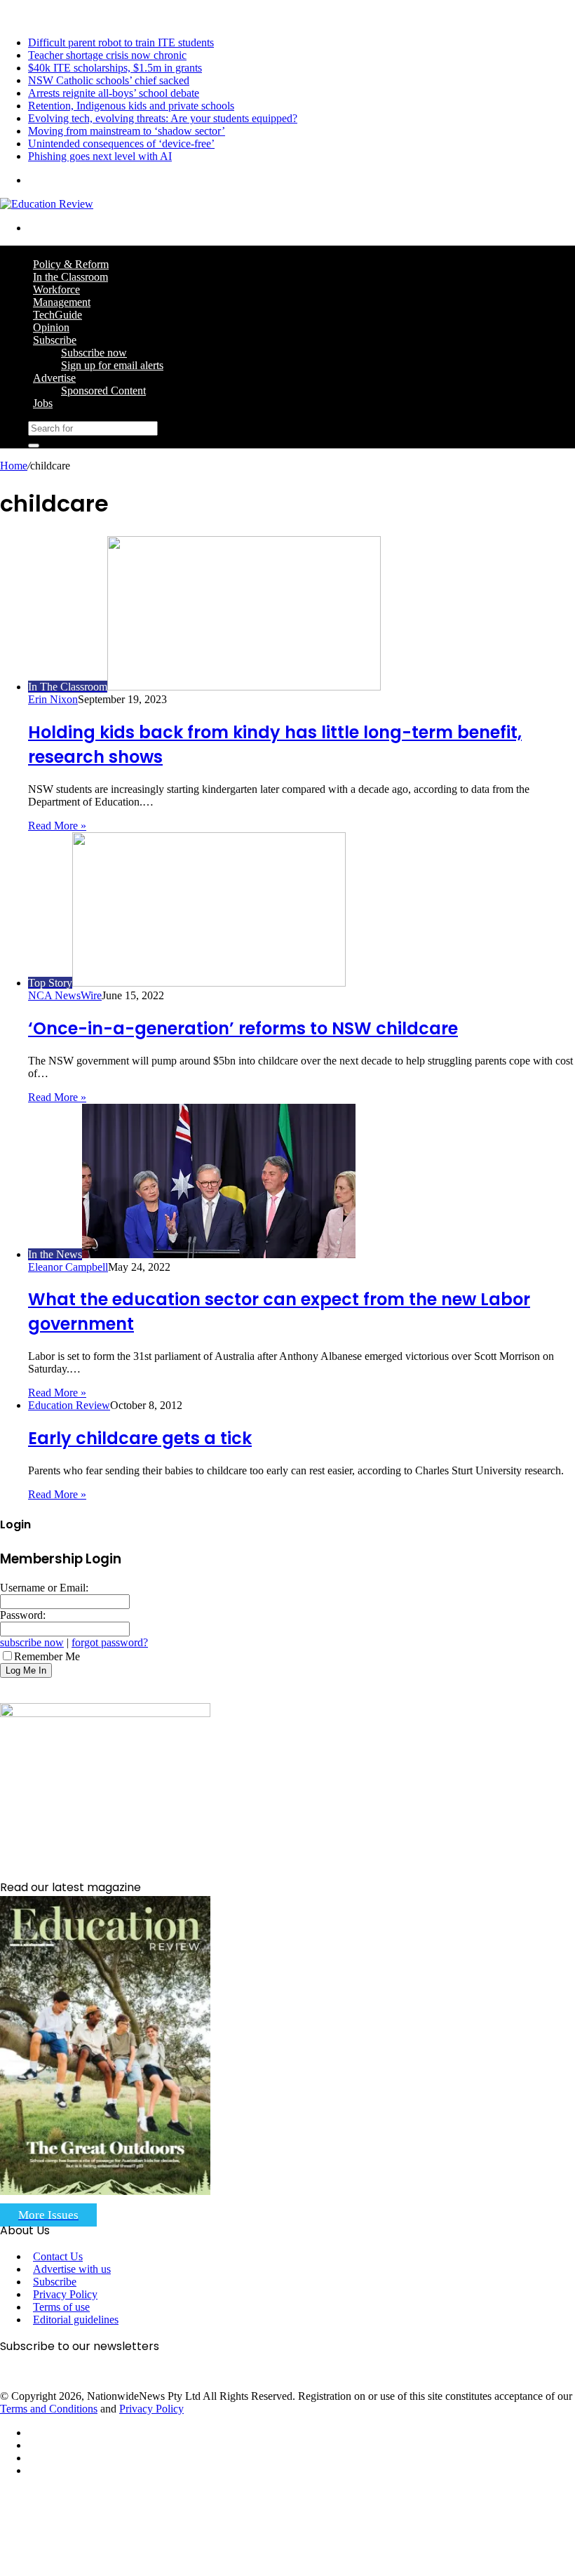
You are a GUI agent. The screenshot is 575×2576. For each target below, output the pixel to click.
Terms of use (61, 2307)
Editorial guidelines (76, 2320)
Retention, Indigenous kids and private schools (131, 106)
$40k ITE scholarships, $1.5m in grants (115, 68)
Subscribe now (94, 353)
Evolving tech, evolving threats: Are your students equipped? (163, 118)
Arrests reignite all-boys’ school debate (114, 93)
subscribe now (32, 1642)
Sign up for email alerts (112, 365)
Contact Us (58, 2256)
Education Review (69, 1405)
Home (14, 466)
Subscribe (55, 340)
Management (62, 302)
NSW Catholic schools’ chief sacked (109, 80)
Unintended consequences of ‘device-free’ (121, 144)
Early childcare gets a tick (140, 1438)
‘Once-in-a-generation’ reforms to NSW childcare (243, 1028)
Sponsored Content (103, 391)
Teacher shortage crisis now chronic (107, 55)
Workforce (56, 289)
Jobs (43, 403)
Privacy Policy (65, 2294)
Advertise (54, 378)
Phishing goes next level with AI (100, 156)
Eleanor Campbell (68, 1267)
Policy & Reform (71, 264)
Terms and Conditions (49, 2409)
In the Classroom (70, 277)
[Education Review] (47, 204)
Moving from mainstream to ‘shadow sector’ (127, 131)
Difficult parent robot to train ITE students (121, 42)
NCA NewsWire (65, 995)
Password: (23, 1615)
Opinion (51, 327)
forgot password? (110, 1642)
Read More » (57, 826)
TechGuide (57, 315)
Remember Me (47, 1656)
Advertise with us (72, 2269)
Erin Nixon (53, 699)
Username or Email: (44, 1588)
